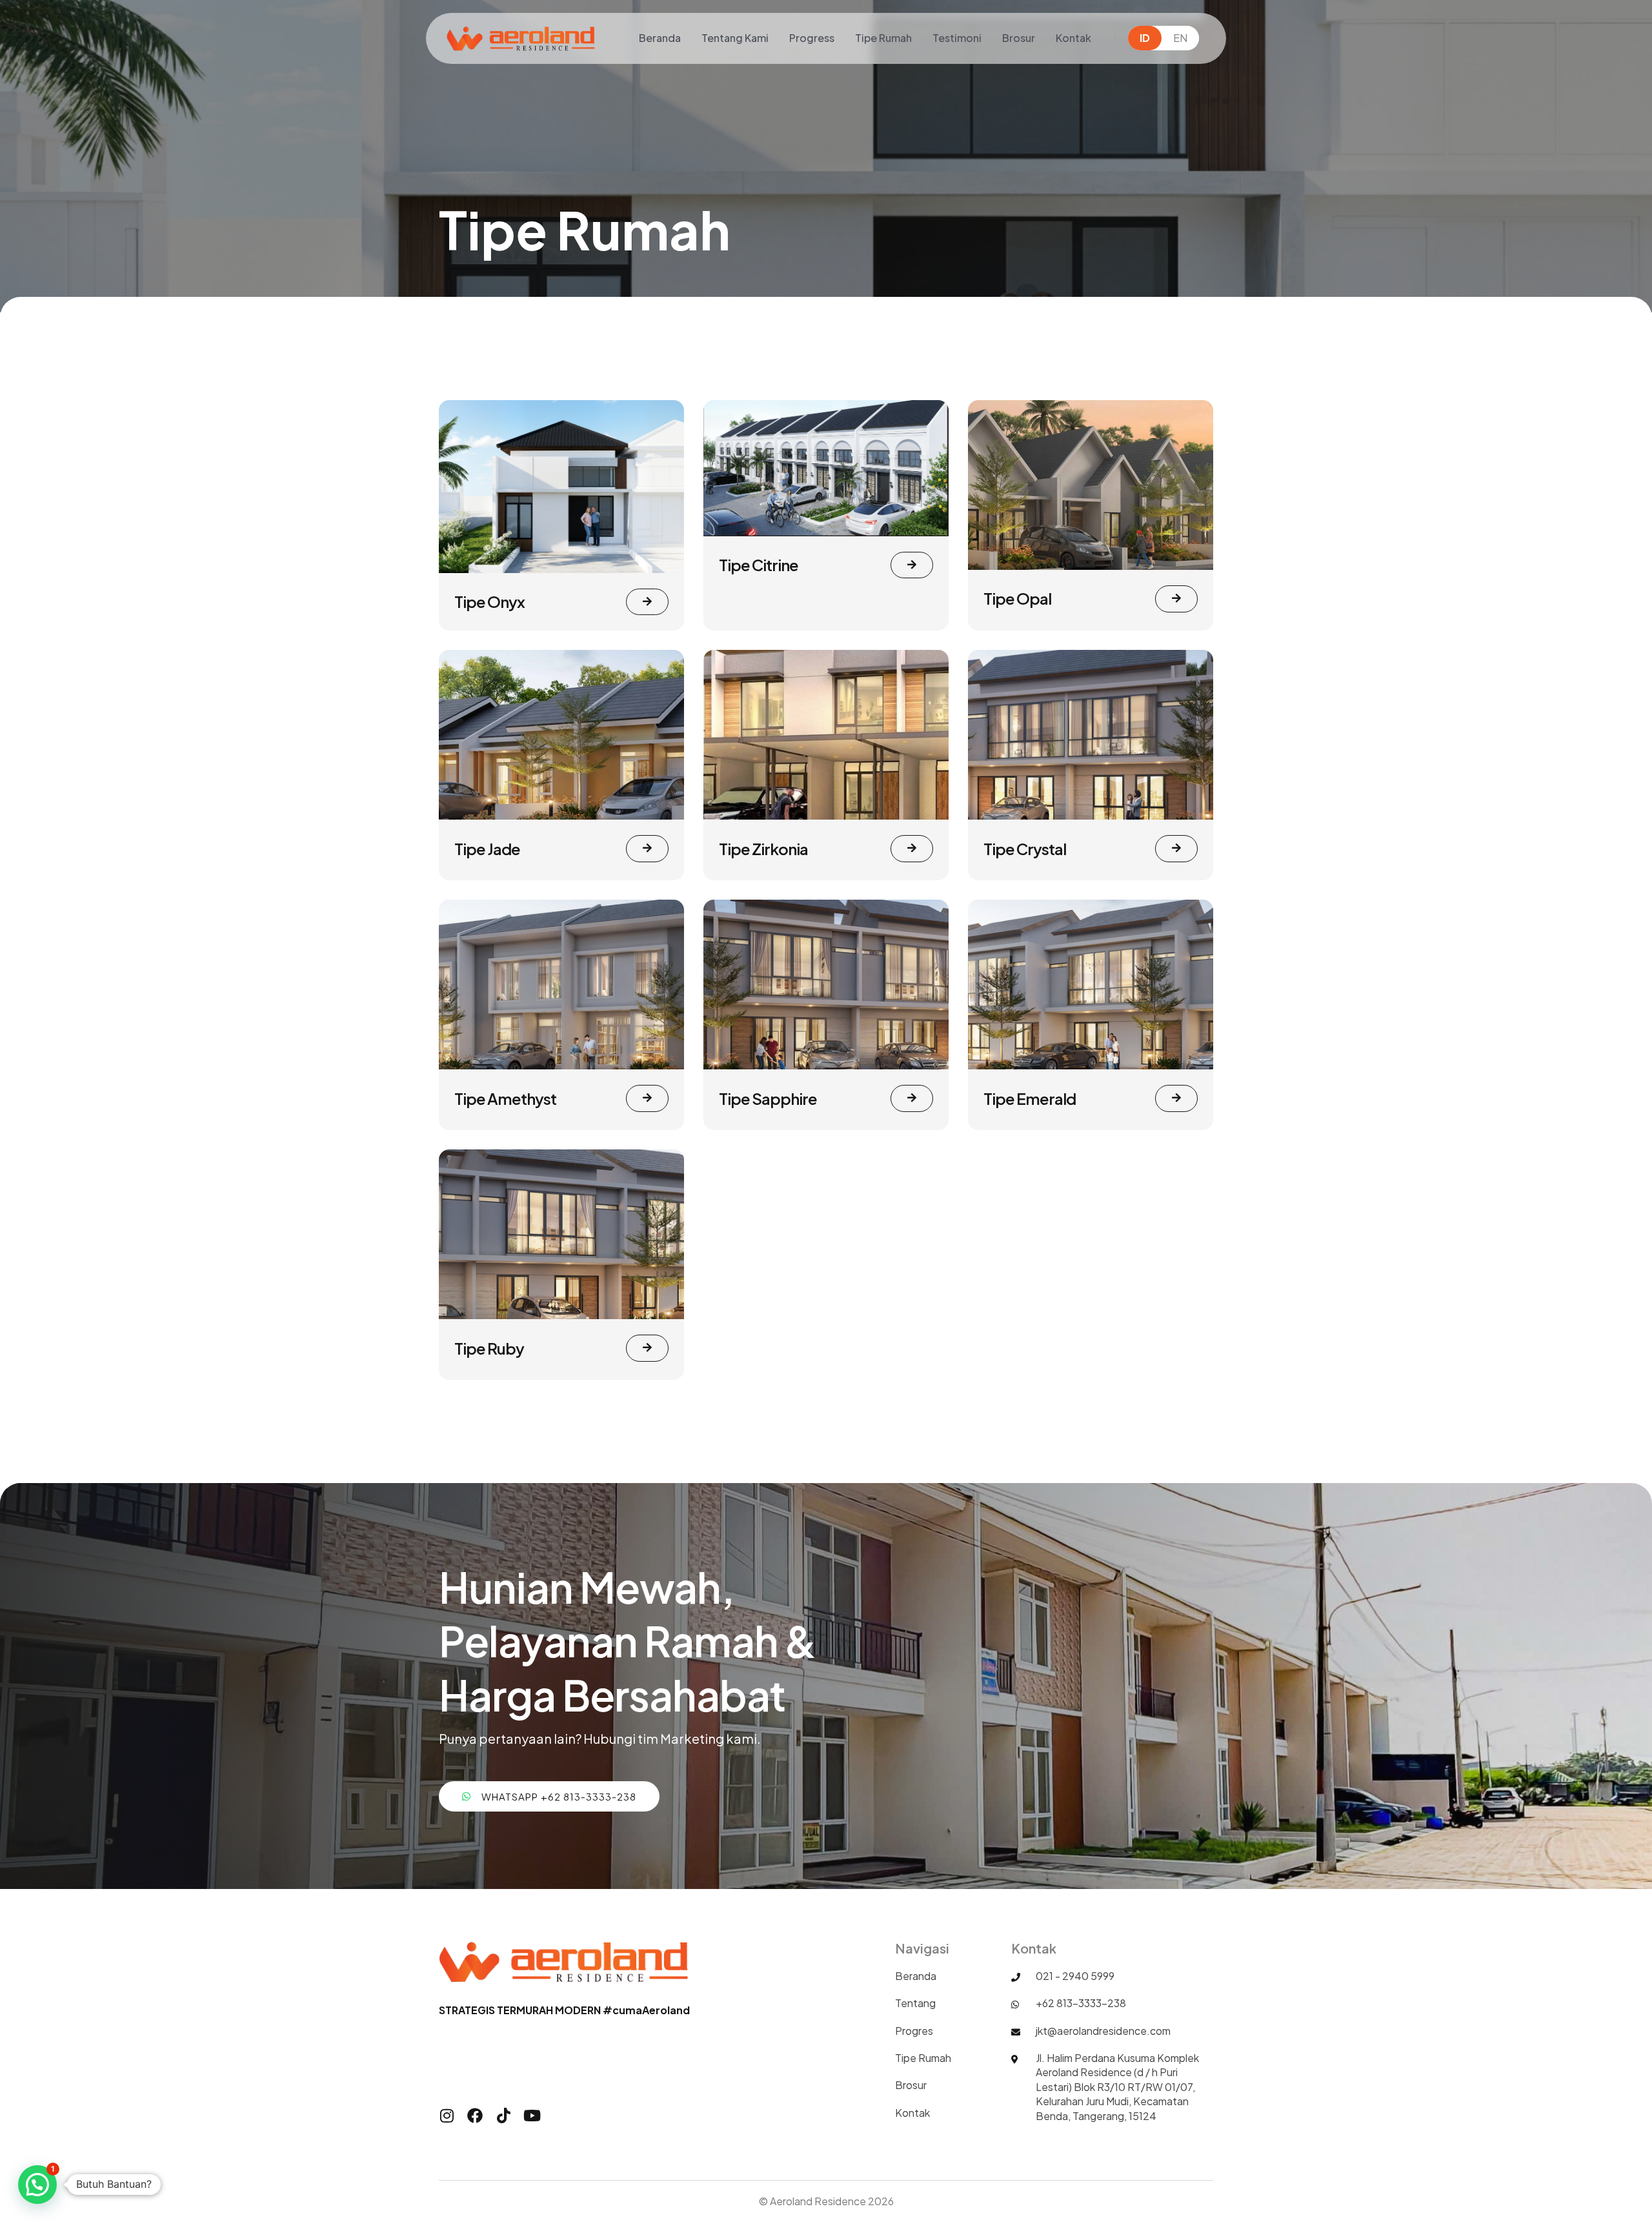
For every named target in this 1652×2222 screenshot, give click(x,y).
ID (1145, 38)
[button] (37, 2185)
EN (1180, 38)
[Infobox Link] (646, 1979)
